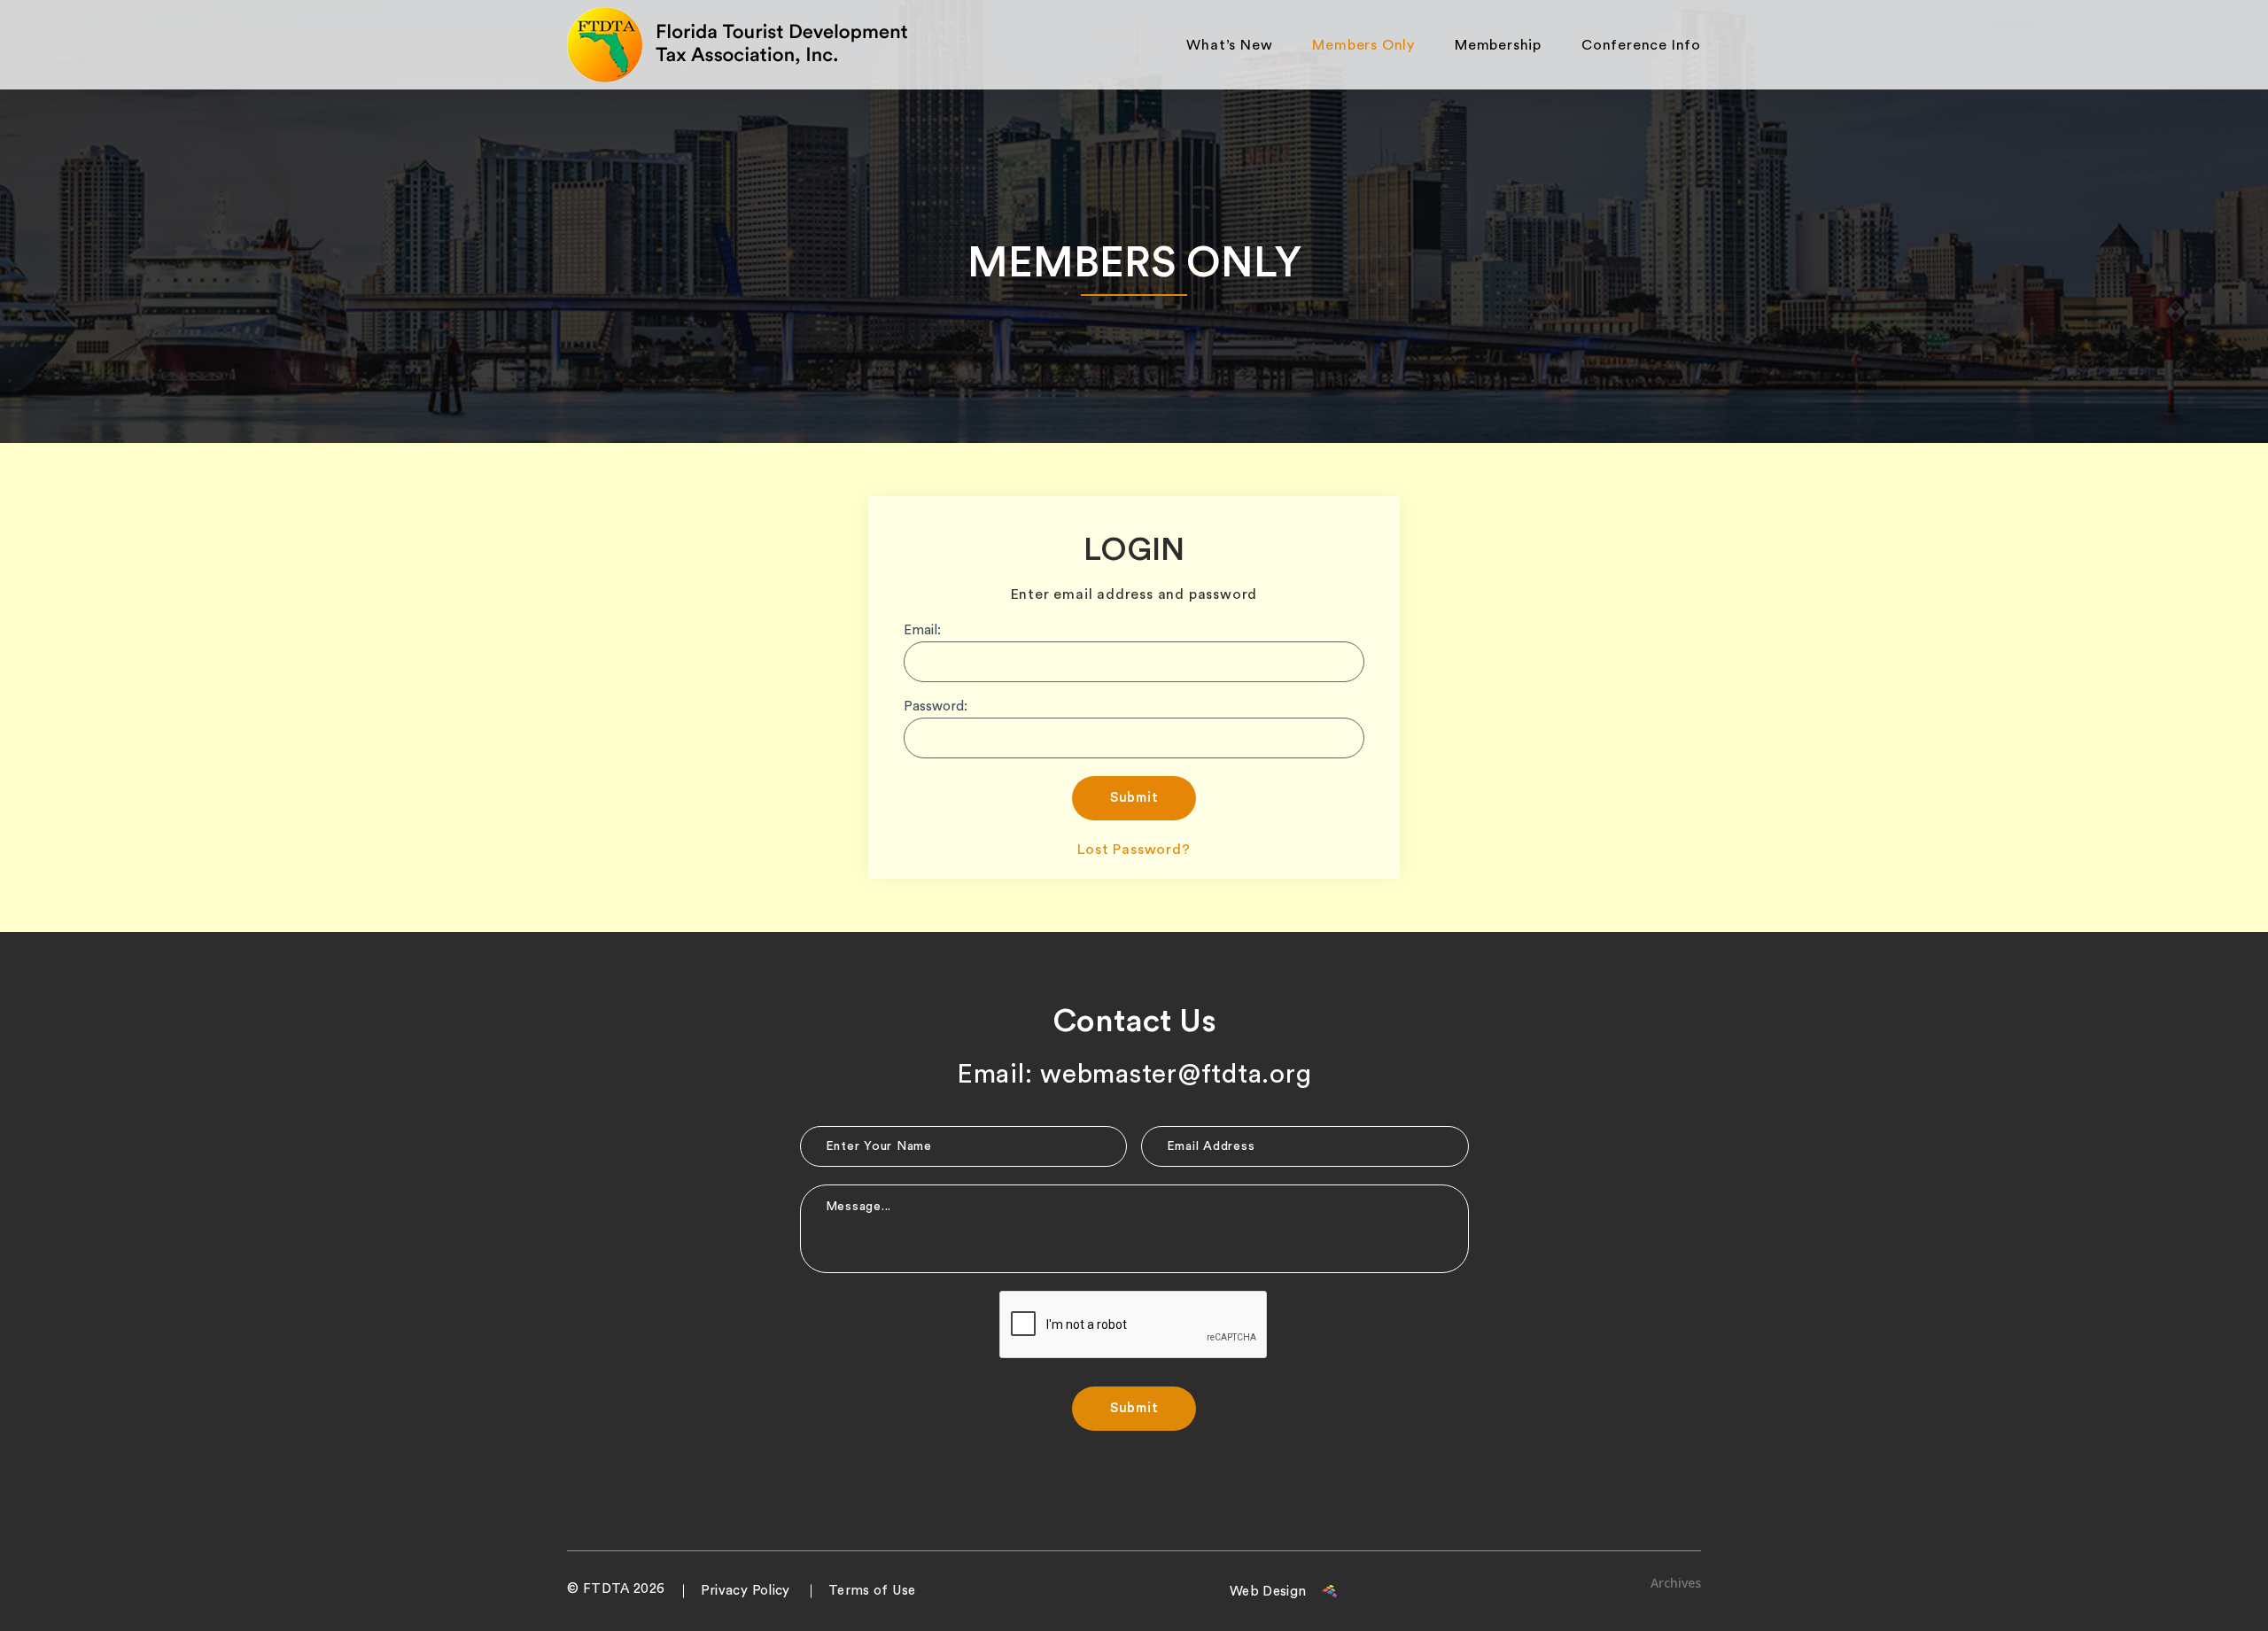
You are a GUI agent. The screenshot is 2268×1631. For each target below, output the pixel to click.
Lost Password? (1134, 850)
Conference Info (1641, 45)
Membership (1498, 45)
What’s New (1229, 45)
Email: (922, 630)
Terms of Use (872, 1591)
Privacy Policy (746, 1591)
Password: (936, 707)
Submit (1134, 798)
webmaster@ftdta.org (1176, 1075)
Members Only (1363, 45)
